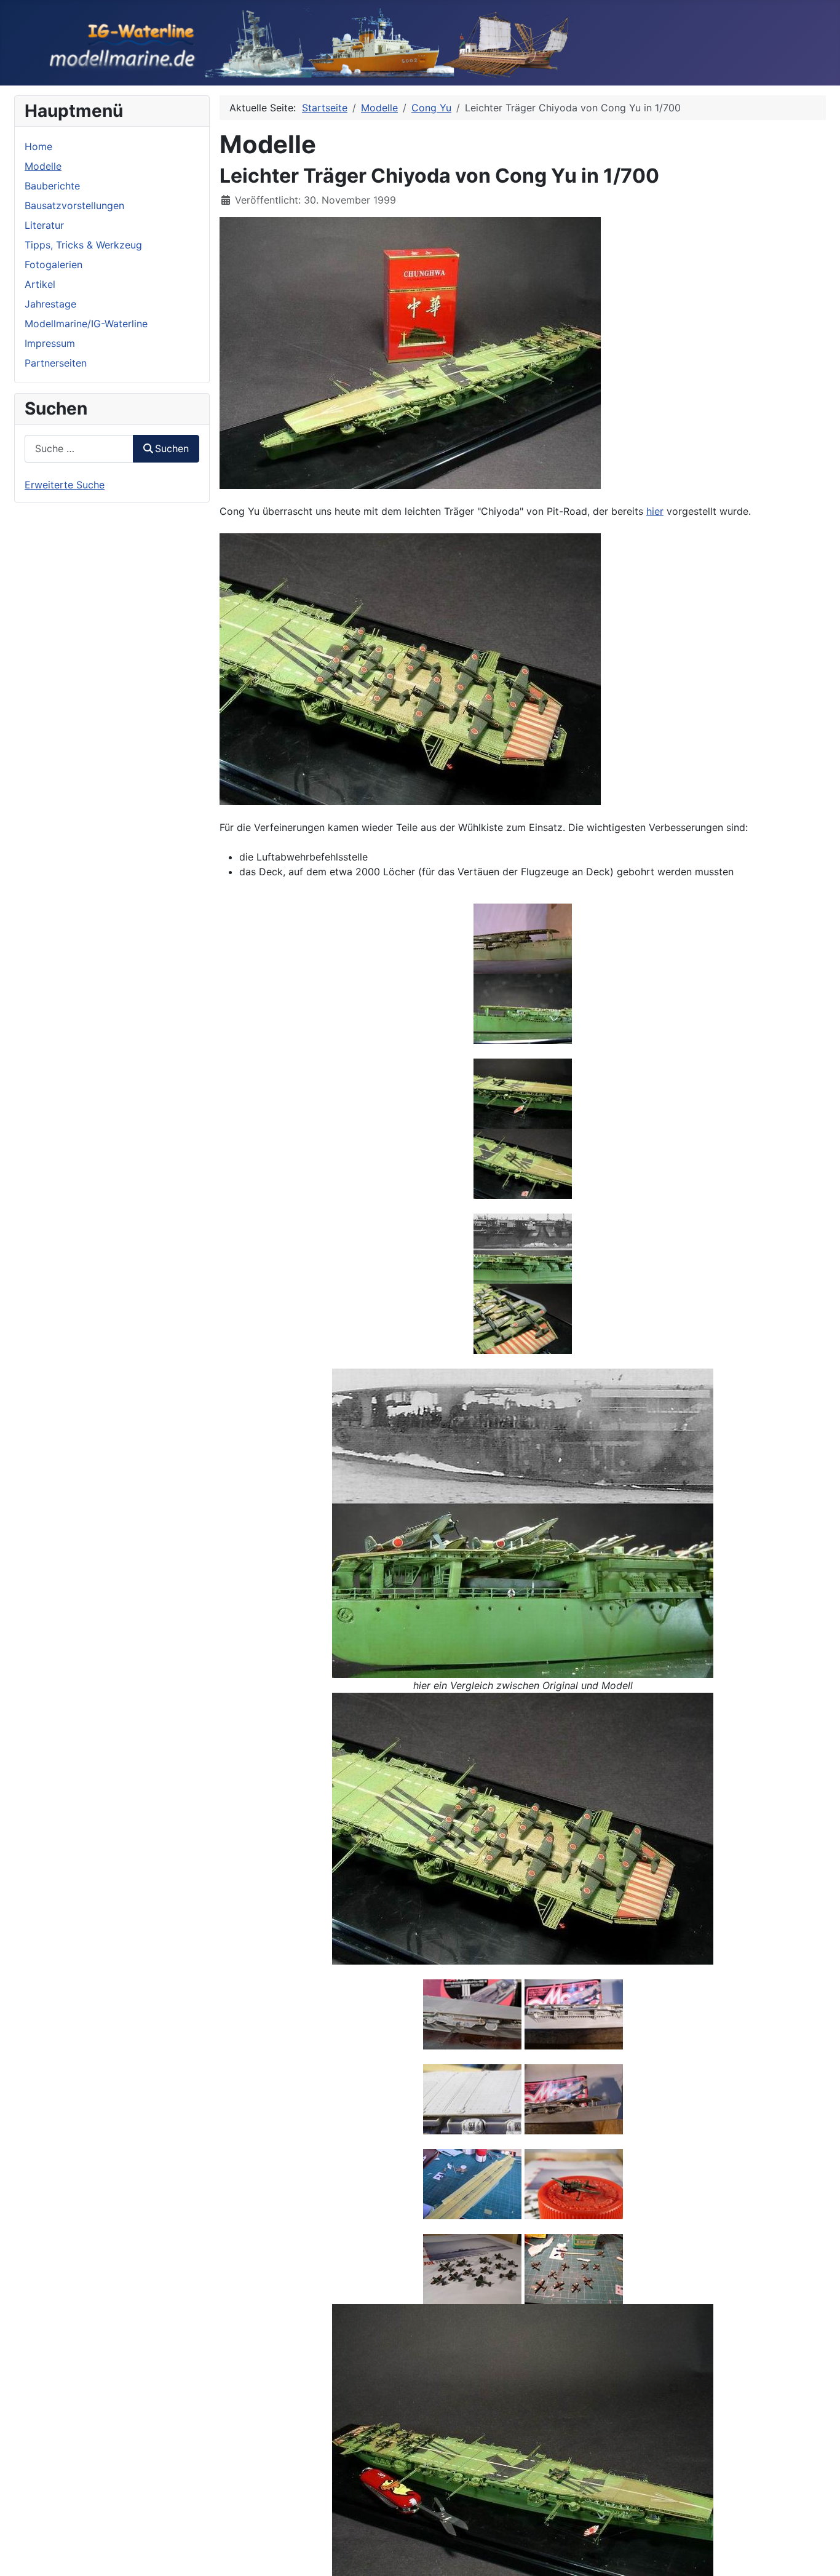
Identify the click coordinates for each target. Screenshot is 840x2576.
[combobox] (79, 449)
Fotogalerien (53, 264)
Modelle (43, 166)
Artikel (40, 284)
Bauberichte (52, 186)
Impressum (50, 343)
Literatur (44, 225)
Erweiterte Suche (65, 485)
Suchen (172, 448)
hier (655, 511)
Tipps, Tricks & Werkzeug (83, 245)
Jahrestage (50, 304)
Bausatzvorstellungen (74, 205)
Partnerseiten (56, 363)
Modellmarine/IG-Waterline (86, 324)
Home (38, 146)
